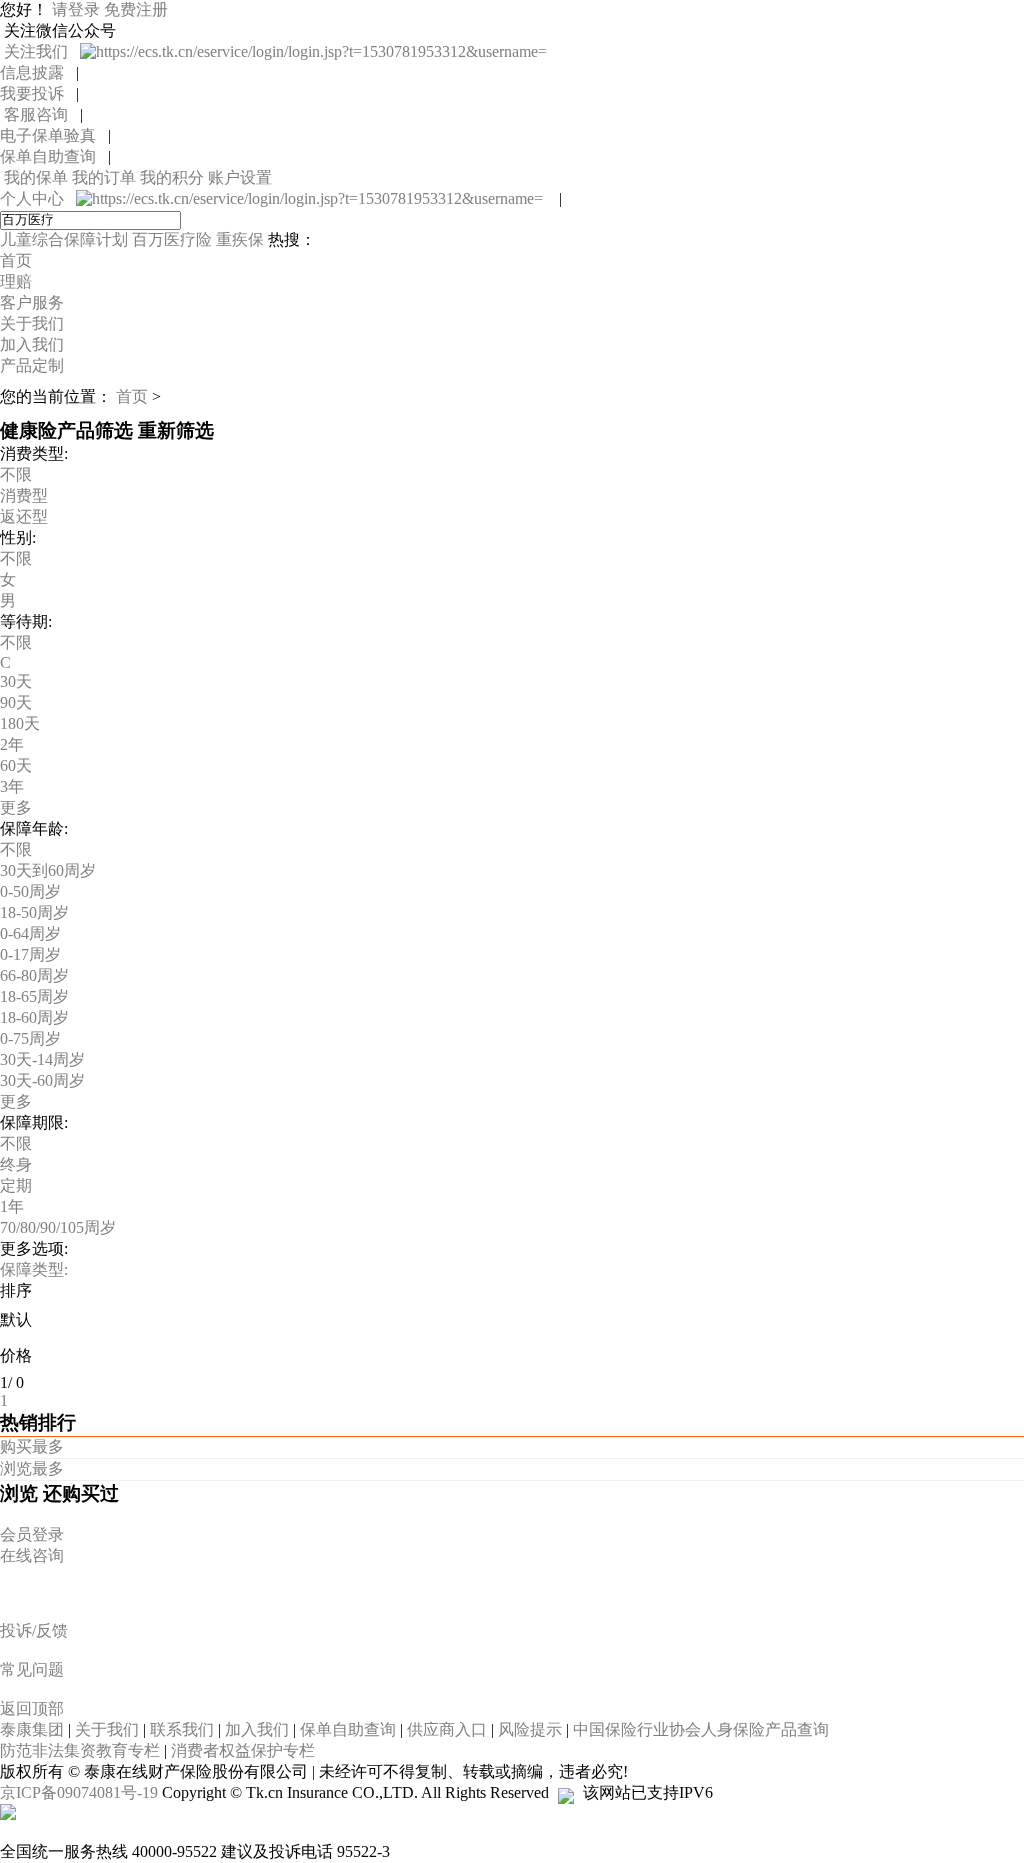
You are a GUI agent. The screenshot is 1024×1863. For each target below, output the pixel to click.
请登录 (78, 9)
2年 (12, 744)
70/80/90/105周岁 (58, 1227)
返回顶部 (32, 1708)
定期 (16, 1185)
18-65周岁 (34, 996)
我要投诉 (38, 93)
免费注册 (136, 9)
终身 (16, 1164)
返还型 (24, 516)
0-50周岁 (30, 891)
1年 (12, 1206)
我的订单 (106, 177)
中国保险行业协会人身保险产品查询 (701, 1729)
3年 (12, 786)
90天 (16, 702)
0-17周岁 (30, 954)
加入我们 (259, 1729)
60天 (16, 765)
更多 (16, 807)
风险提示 (532, 1729)
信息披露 (38, 72)
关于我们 (109, 1729)
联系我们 (184, 1729)
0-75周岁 (30, 1038)
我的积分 (174, 177)
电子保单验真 (54, 135)
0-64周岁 (30, 933)
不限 (16, 474)
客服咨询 (40, 114)
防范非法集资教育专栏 (82, 1750)
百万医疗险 (174, 239)
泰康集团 (34, 1729)
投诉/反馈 (34, 1630)
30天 (16, 681)
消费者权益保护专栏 (243, 1750)
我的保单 (38, 177)
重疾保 (242, 239)
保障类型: (34, 1269)
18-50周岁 (34, 912)
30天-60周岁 (42, 1080)
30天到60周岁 (48, 870)
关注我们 (40, 51)
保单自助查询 (54, 156)
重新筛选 (176, 430)
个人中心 (38, 198)
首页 (132, 396)
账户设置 (240, 177)
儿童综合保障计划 (66, 239)
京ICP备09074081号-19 (81, 1792)
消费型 (24, 495)
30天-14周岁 (42, 1059)
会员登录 (32, 1534)
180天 (20, 723)
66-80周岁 (34, 975)
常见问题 (32, 1669)
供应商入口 (449, 1729)
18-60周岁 (34, 1017)
